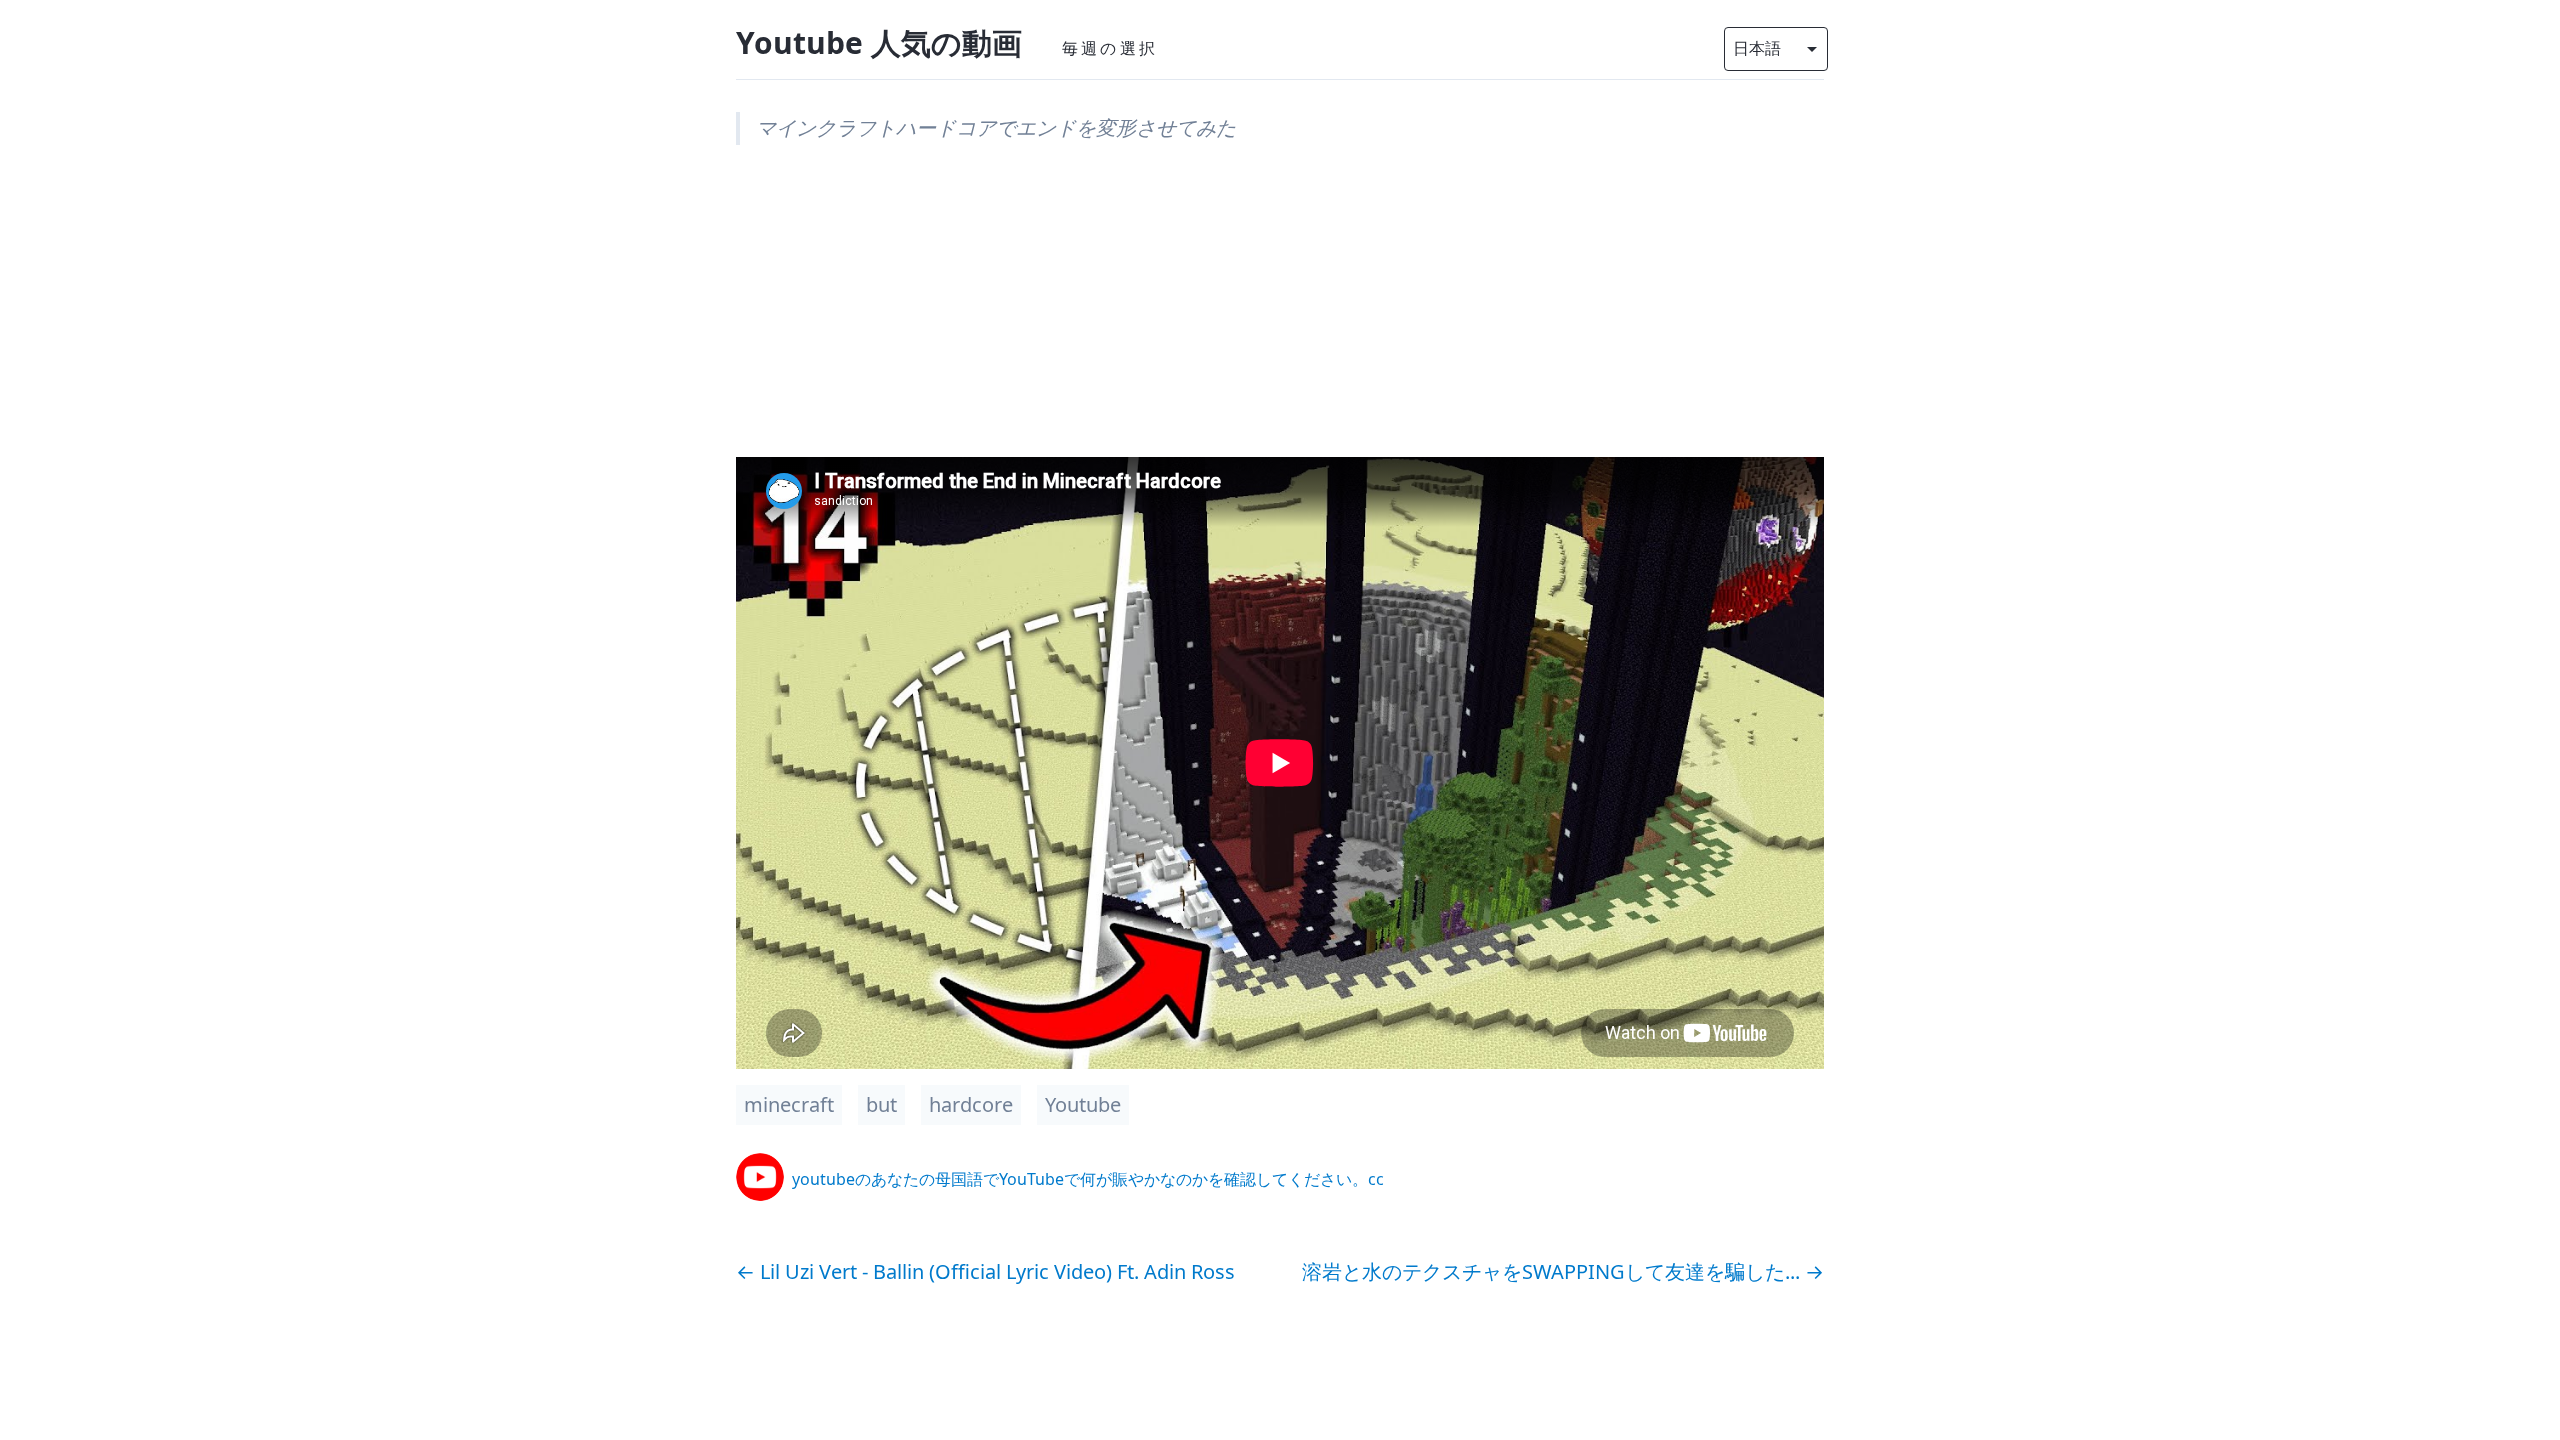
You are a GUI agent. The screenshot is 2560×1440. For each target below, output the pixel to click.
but (881, 1104)
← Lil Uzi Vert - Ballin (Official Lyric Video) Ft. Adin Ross (985, 1271)
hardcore (971, 1104)
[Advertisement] (1280, 317)
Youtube (1083, 1104)
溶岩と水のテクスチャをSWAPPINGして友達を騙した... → (1563, 1271)
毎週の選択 (1110, 48)
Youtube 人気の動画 (879, 42)
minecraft (789, 1104)
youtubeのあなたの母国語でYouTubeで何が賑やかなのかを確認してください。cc (1088, 1179)
